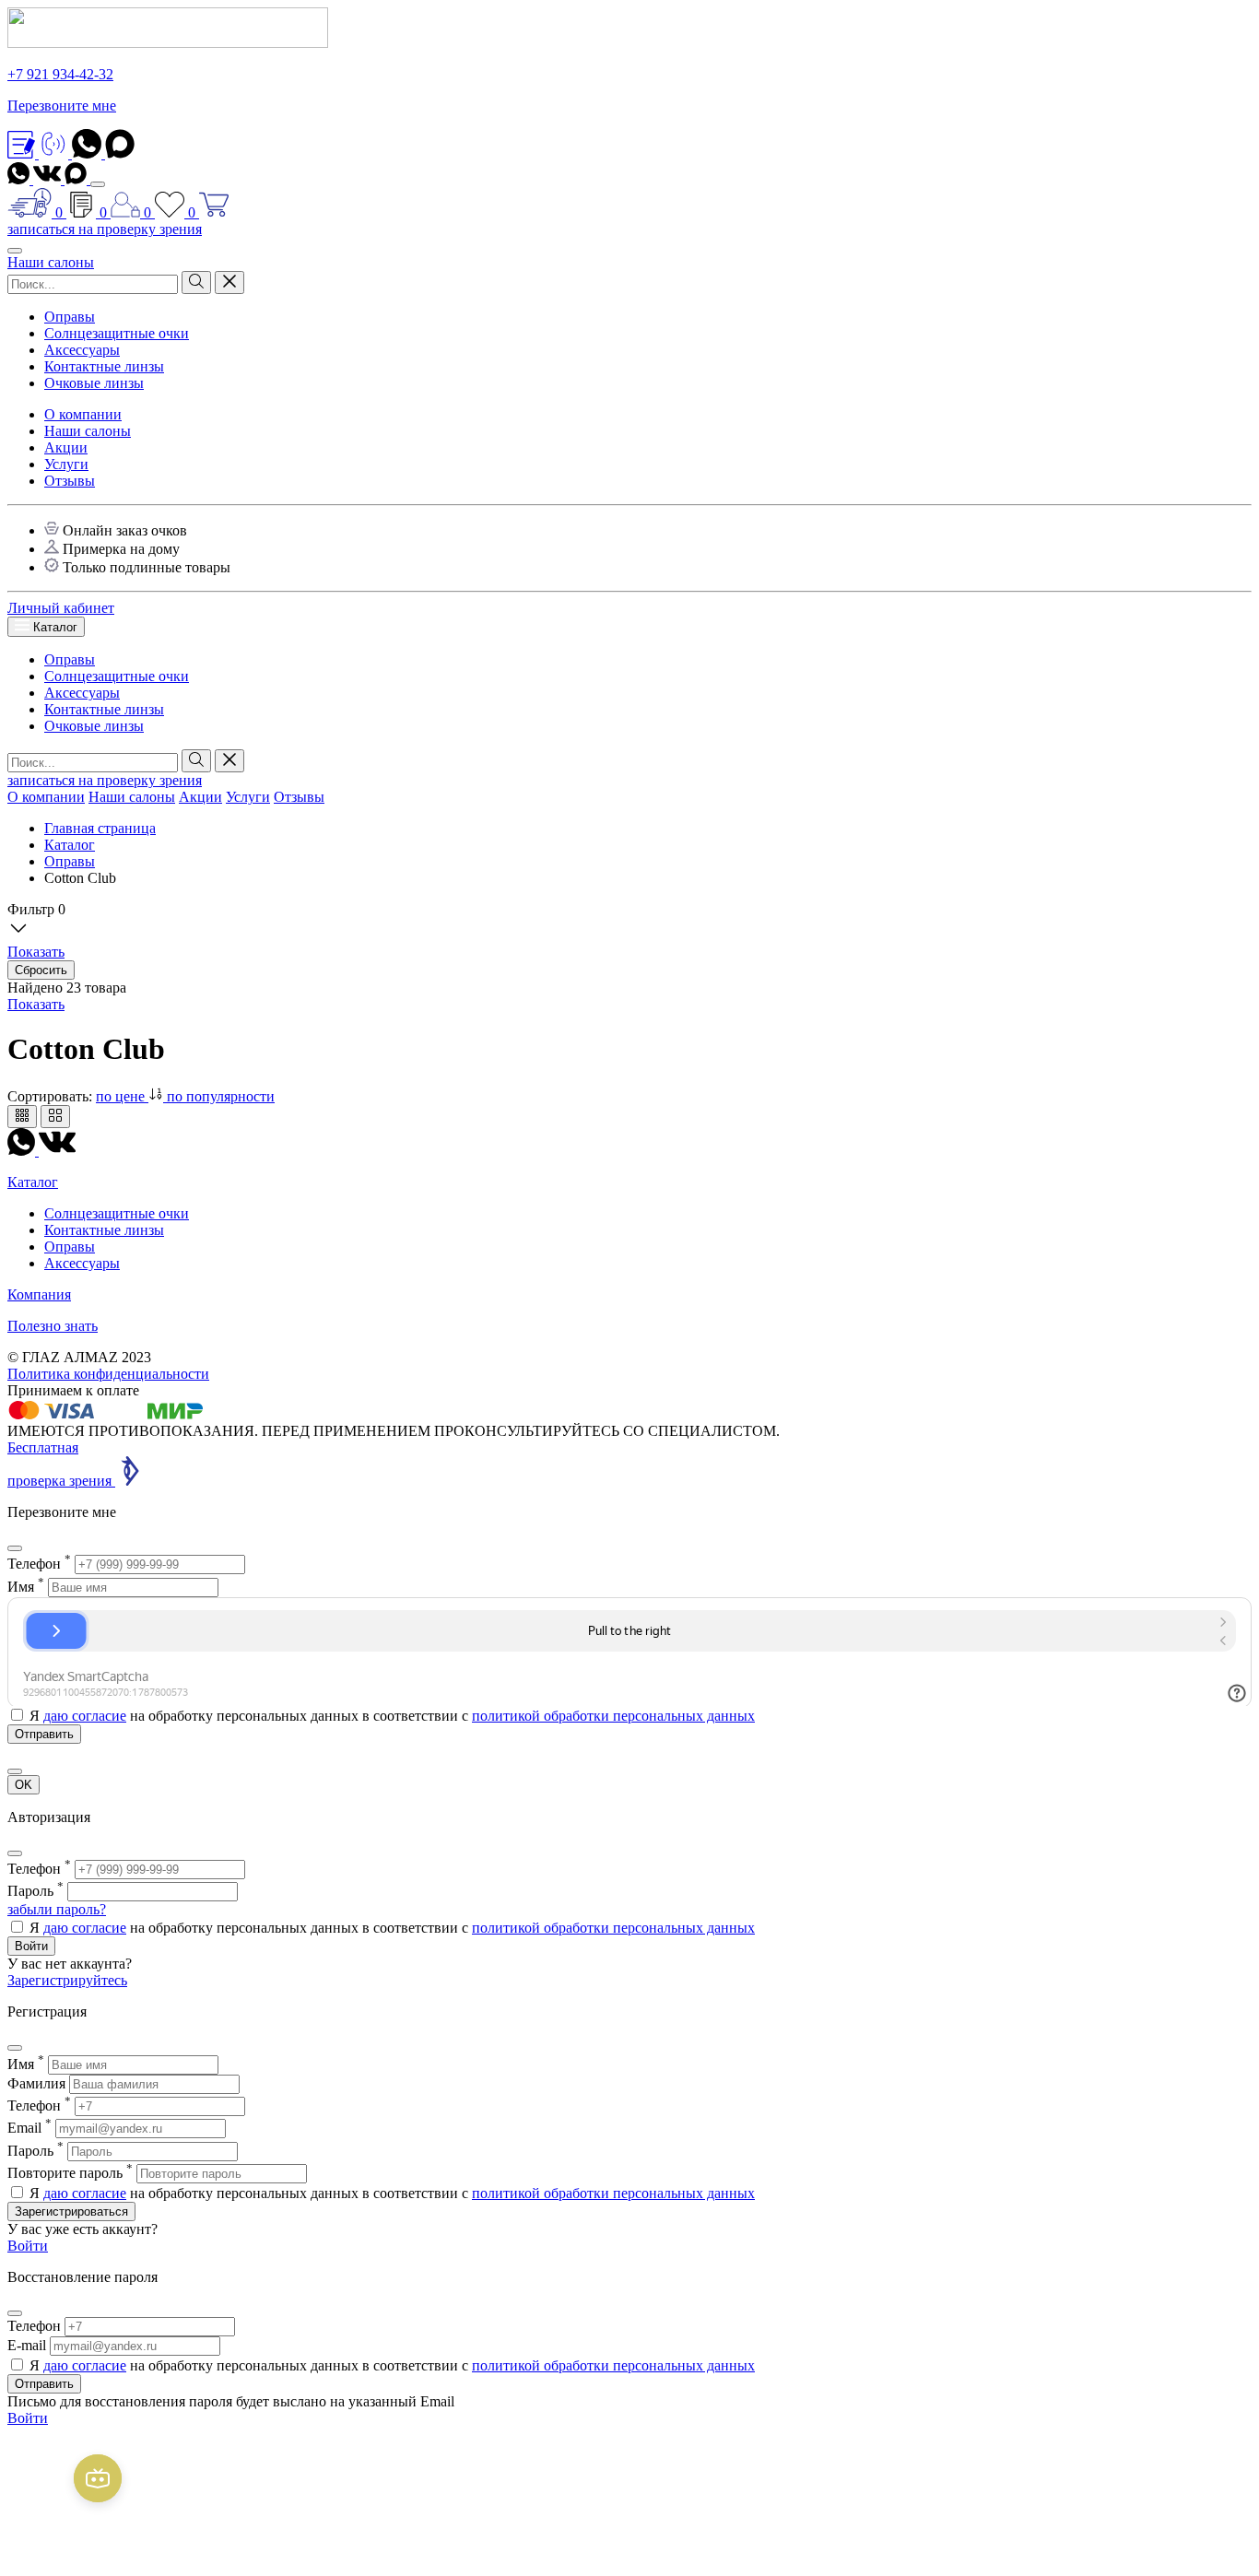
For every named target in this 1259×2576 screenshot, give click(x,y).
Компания (39, 1294)
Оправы (70, 317)
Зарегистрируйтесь (67, 1980)
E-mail (27, 2345)
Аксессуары (82, 350)
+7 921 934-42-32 (60, 74)
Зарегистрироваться (71, 2211)
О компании (83, 414)
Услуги (66, 464)
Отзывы (70, 481)
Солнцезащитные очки (117, 333)
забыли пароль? (57, 1909)
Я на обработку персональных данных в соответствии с (392, 1716)
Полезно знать (53, 1326)
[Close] (15, 1548)
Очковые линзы (94, 383)
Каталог (53, 627)
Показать (36, 1004)
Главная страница (100, 828)
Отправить (44, 2384)
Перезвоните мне (62, 106)
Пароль (35, 1891)
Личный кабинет (61, 608)
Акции (66, 447)
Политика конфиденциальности (108, 1374)
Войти (31, 1946)
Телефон (39, 1564)
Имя (26, 1587)
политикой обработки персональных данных (613, 1716)
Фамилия (36, 2083)
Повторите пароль (70, 2173)
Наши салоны (51, 262)
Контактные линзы (104, 366)
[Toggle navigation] (98, 184)
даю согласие (85, 1716)
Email (29, 2128)
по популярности (221, 1096)
